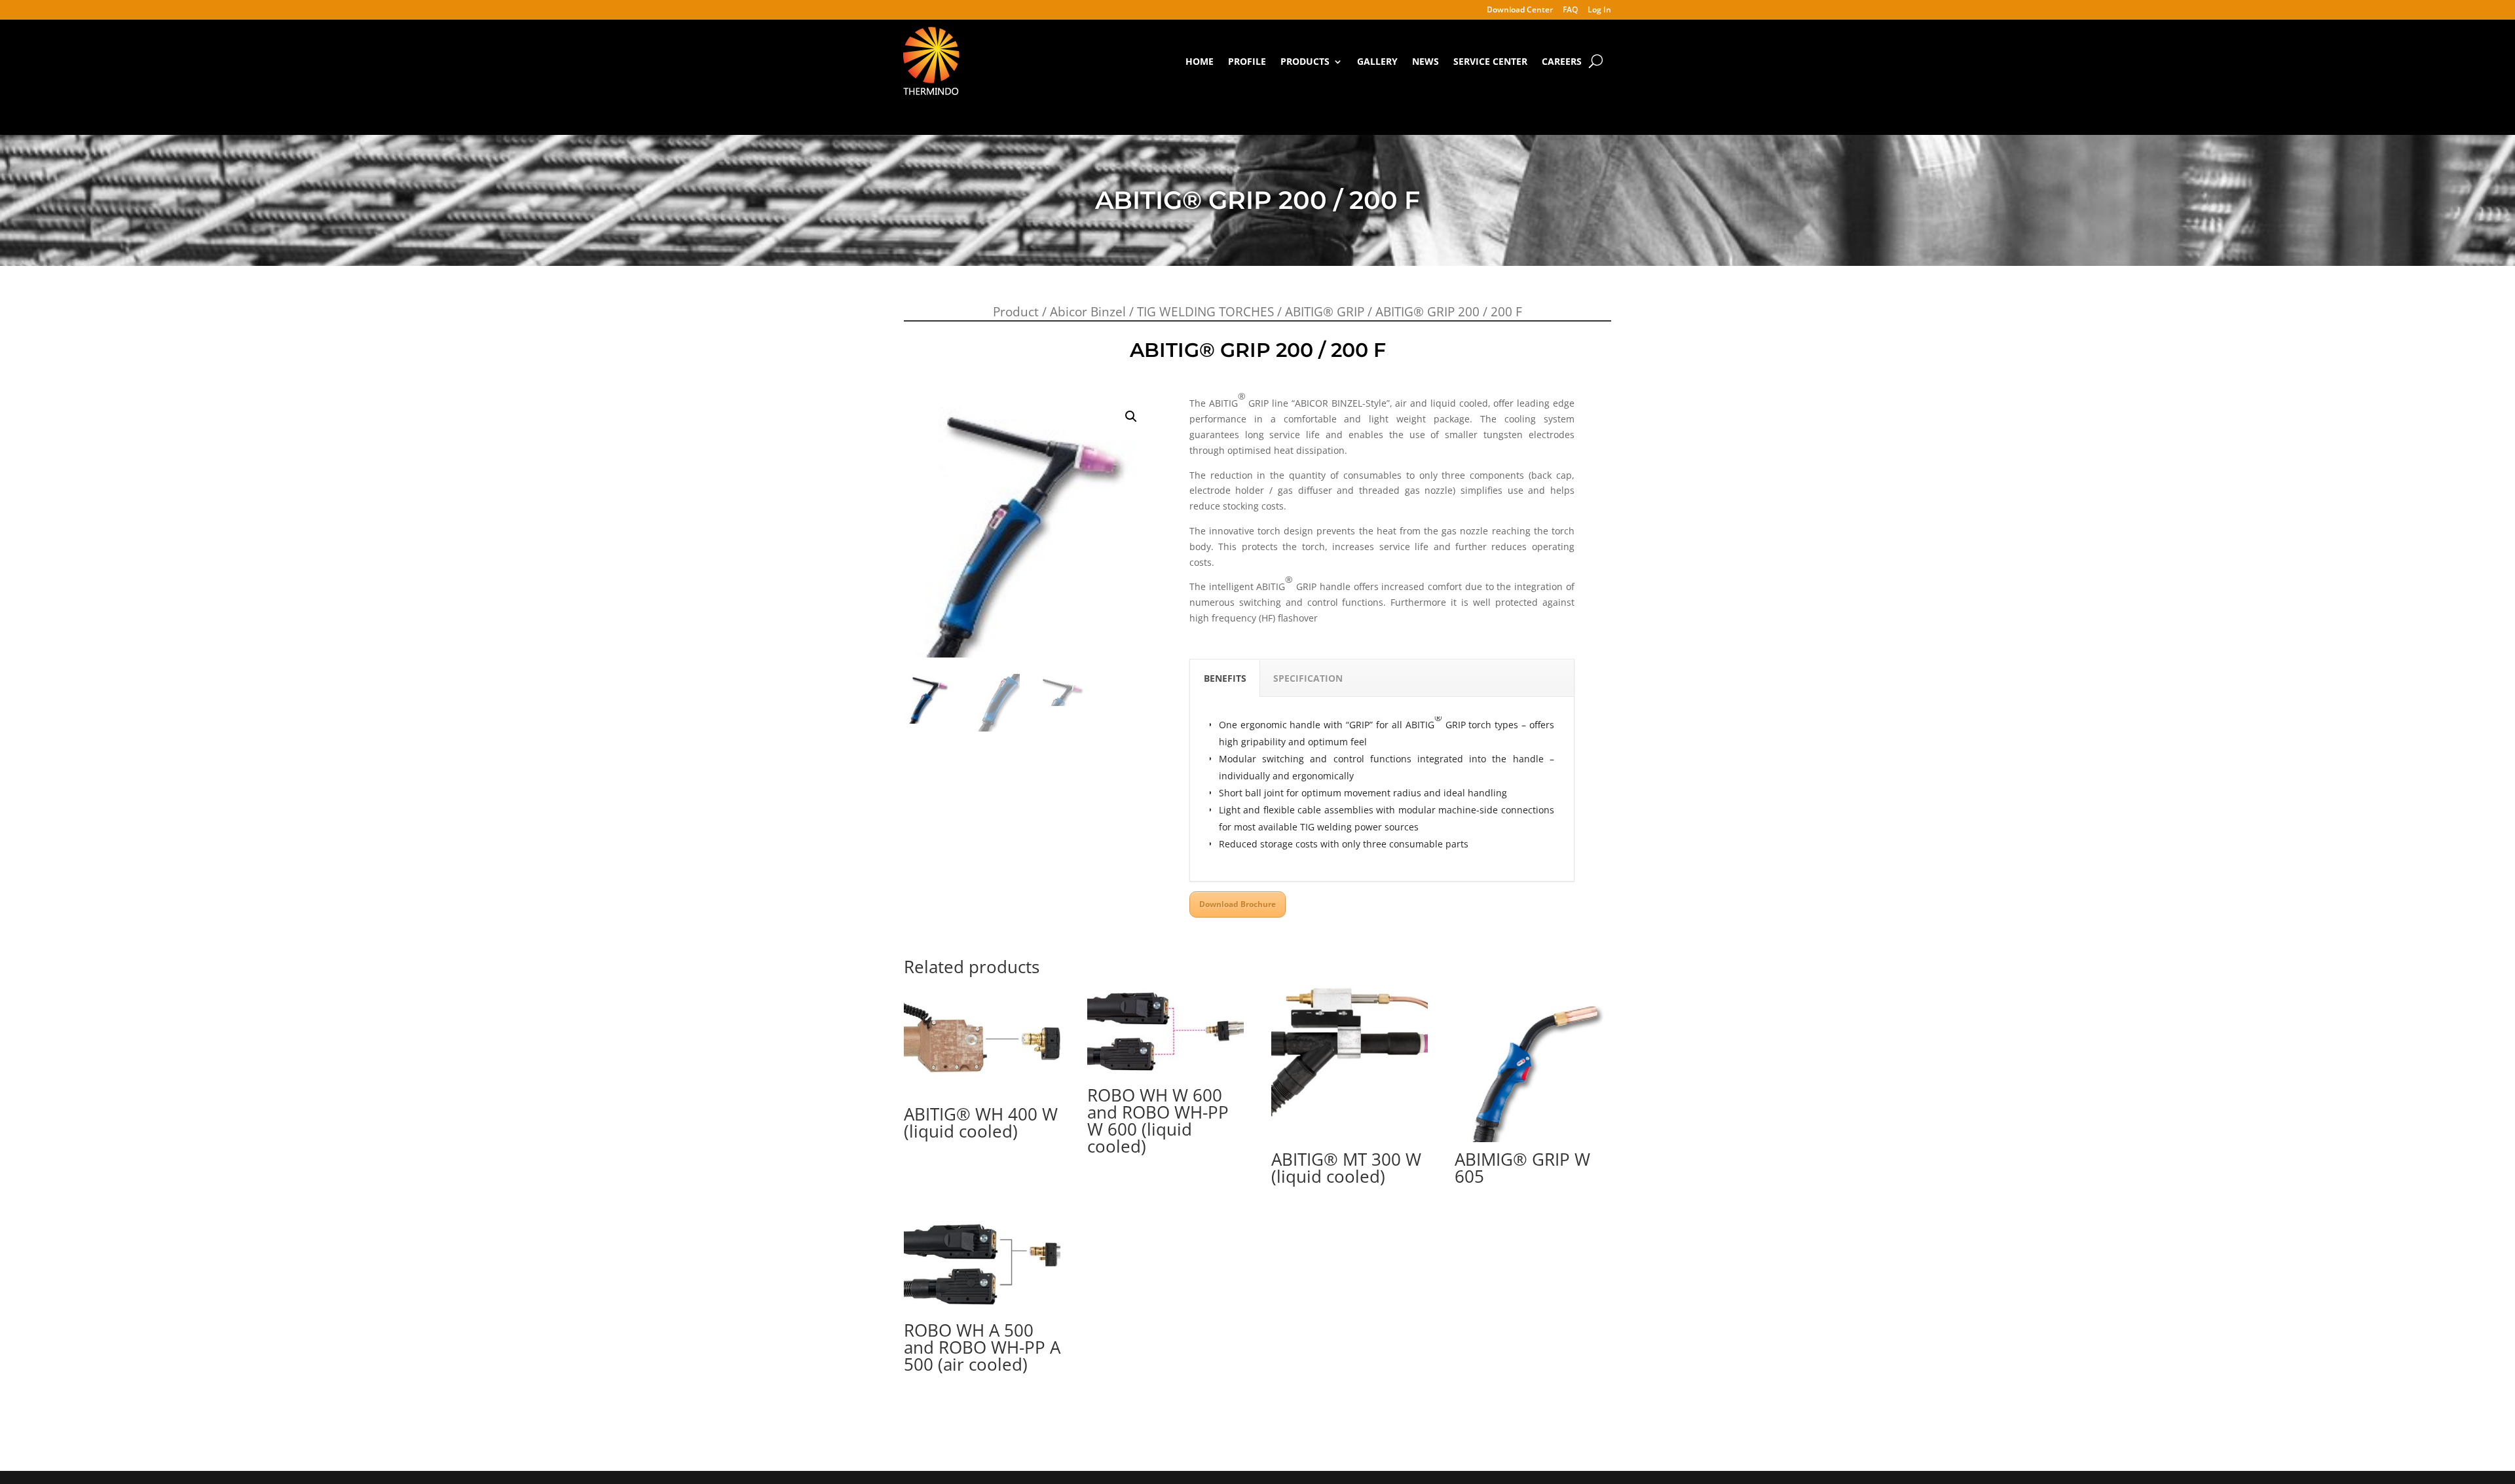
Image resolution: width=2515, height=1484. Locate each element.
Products (1305, 61)
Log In (1599, 10)
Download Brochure (1238, 904)
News (1425, 61)
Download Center (1520, 10)
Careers (1562, 61)
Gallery (1377, 61)
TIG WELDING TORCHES (1205, 312)
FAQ (1570, 10)
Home (1200, 61)
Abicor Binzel (1088, 312)
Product (1016, 312)
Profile (1247, 61)
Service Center (1490, 61)
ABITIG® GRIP (1325, 312)
